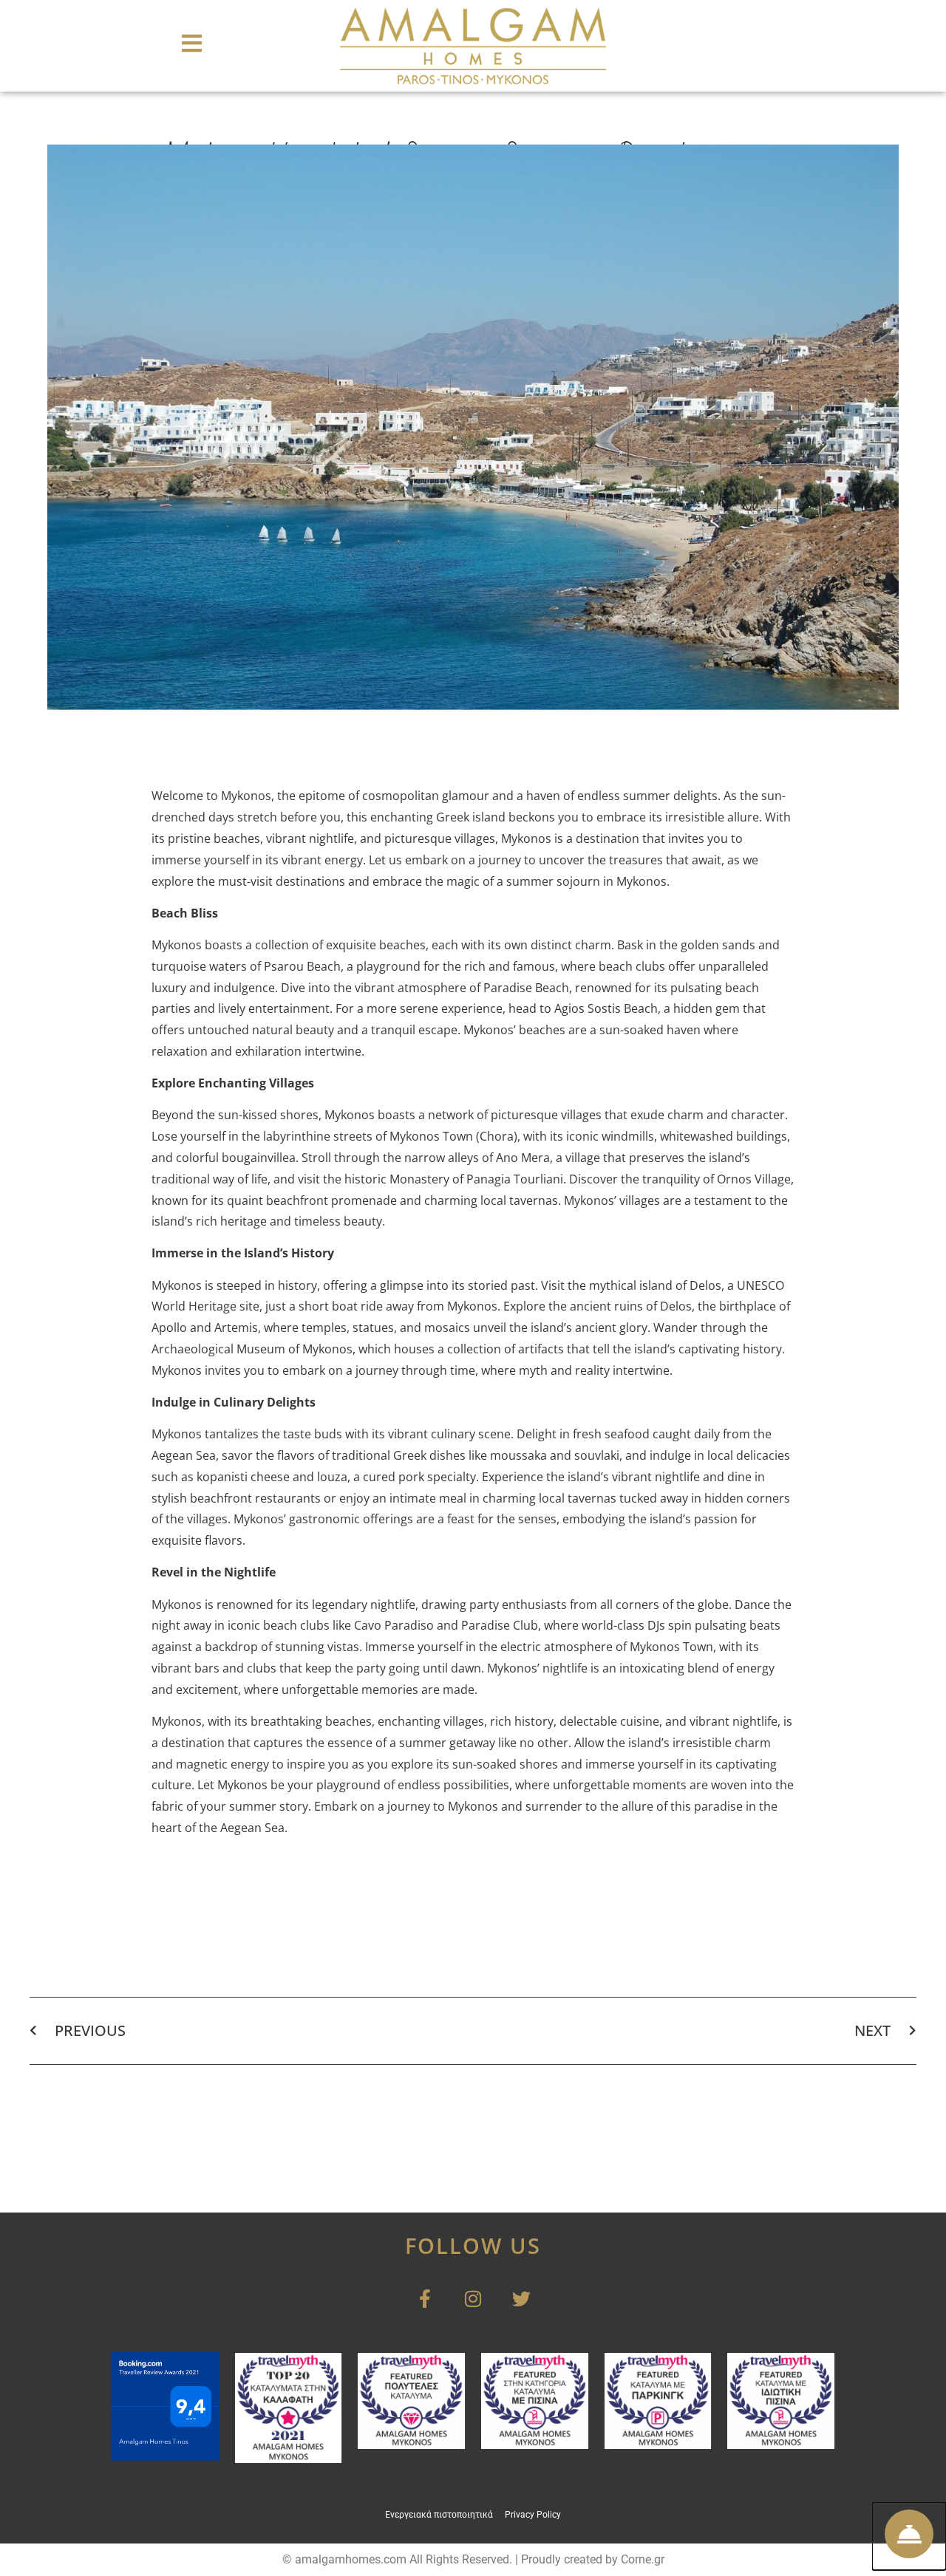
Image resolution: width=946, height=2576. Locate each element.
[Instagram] (473, 2299)
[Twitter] (521, 2299)
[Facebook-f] (425, 2299)
